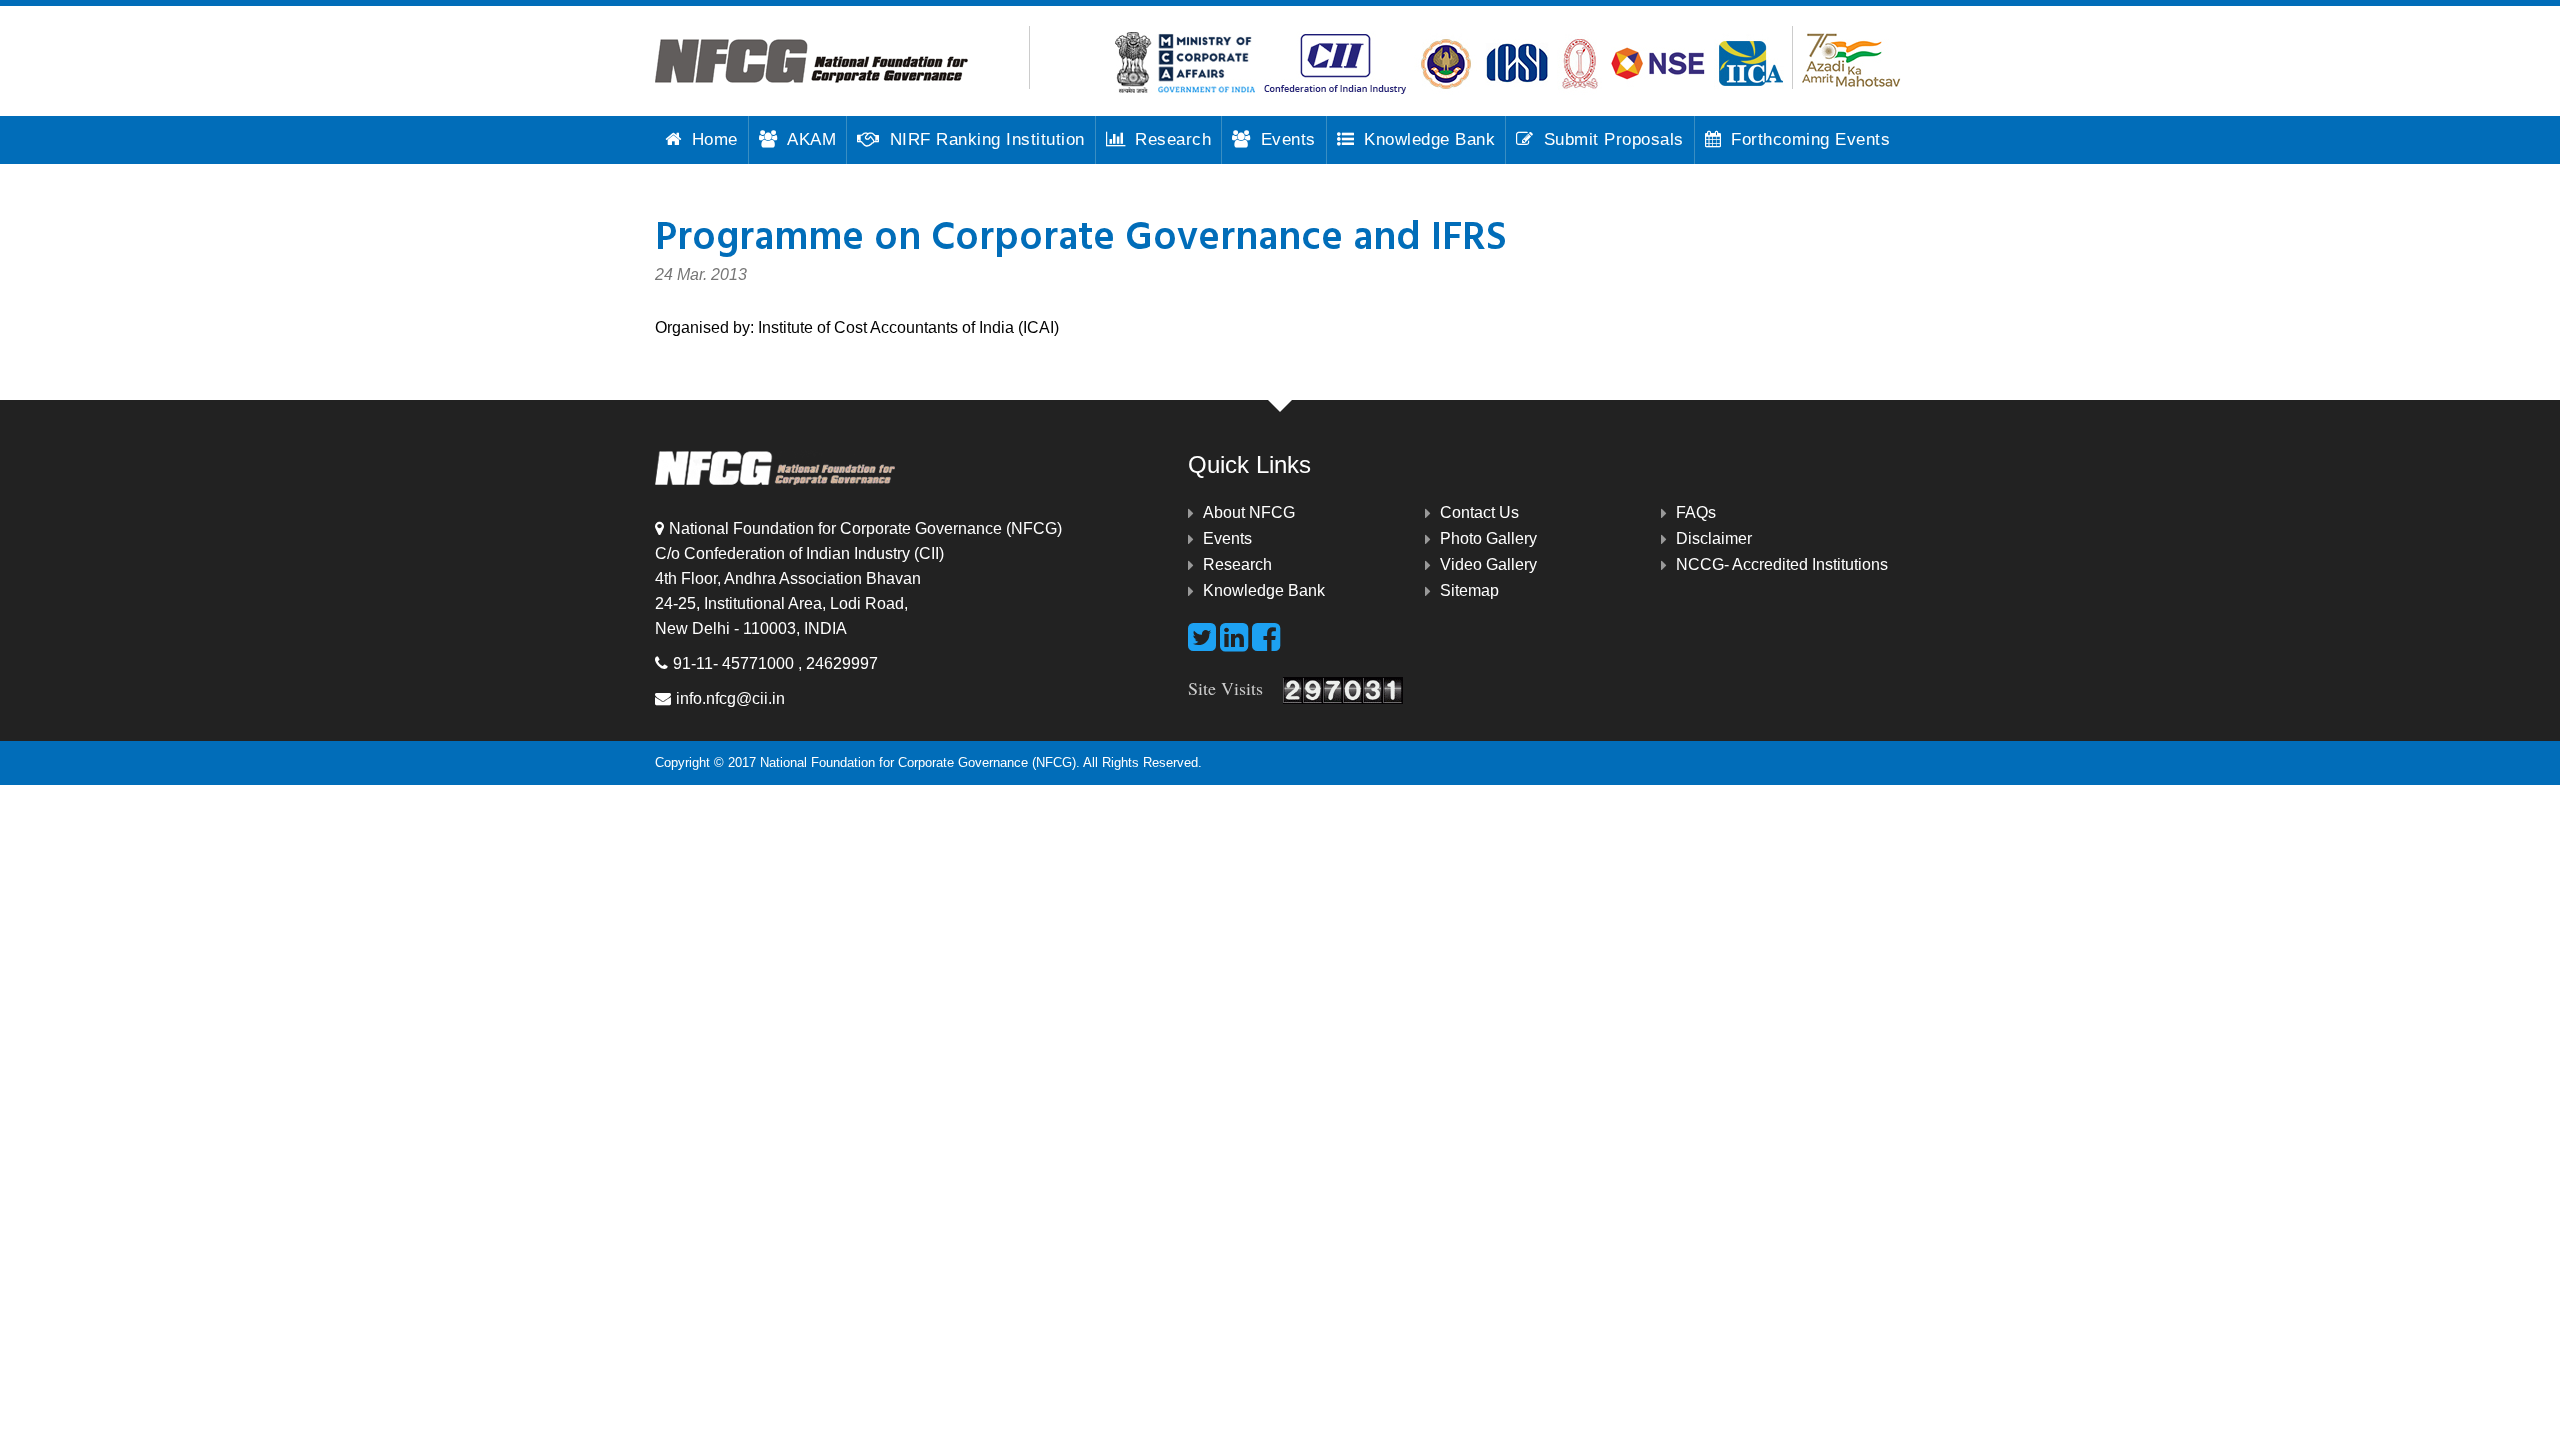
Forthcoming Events (1810, 139)
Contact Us (1479, 512)
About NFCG (1249, 512)
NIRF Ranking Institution (987, 139)
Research (1173, 139)
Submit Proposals (1614, 139)
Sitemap (1469, 590)
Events (1288, 139)
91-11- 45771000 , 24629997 (775, 663)
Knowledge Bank (1429, 139)
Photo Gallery (1488, 538)
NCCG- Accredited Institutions (1782, 564)
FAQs (1696, 512)
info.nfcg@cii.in (730, 698)
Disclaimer (1714, 538)
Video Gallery (1488, 564)
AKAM (811, 139)
